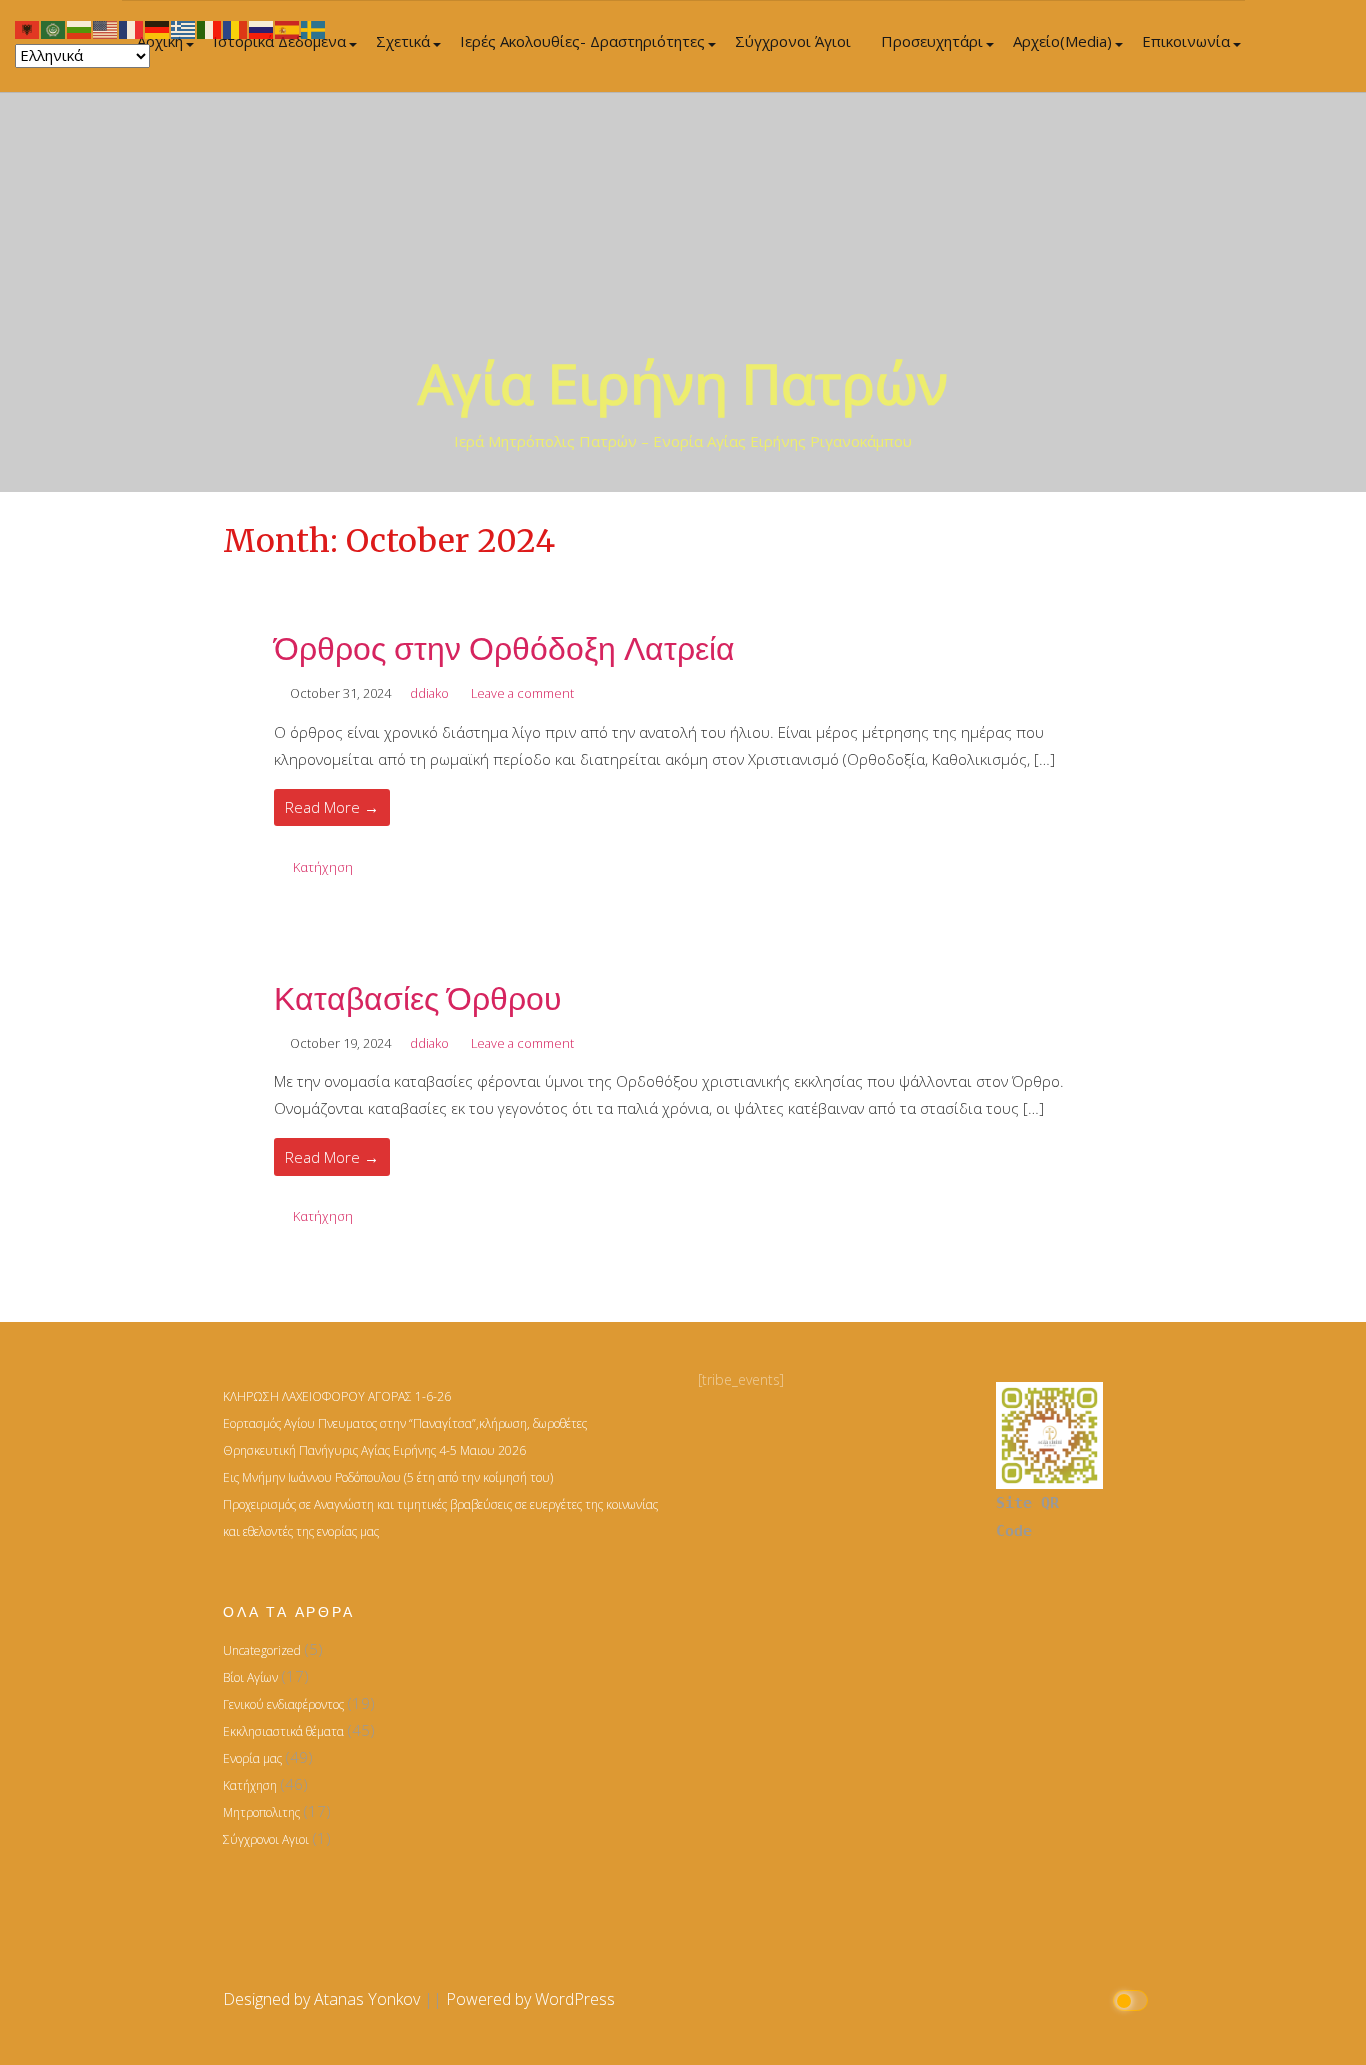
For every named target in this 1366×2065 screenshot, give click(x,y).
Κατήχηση (323, 867)
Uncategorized (262, 1650)
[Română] (236, 28)
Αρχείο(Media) (1062, 41)
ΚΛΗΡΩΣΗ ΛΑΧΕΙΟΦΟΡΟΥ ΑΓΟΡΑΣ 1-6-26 (337, 1396)
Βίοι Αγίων (250, 1677)
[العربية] (54, 28)
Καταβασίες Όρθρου (418, 999)
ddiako (429, 693)
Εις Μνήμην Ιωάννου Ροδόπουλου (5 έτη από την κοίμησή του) (388, 1477)
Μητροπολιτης (261, 1812)
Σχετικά (403, 41)
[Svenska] (314, 28)
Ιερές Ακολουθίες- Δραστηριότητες (582, 41)
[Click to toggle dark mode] (1133, 1999)
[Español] (288, 28)
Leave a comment (522, 693)
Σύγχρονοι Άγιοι (793, 41)
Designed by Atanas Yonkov (323, 1999)
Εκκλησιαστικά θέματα (283, 1731)
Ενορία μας (252, 1758)
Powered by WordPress (530, 1999)
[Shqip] (28, 28)
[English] (106, 28)
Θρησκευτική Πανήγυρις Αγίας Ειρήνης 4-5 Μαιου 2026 (374, 1450)
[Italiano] (210, 28)
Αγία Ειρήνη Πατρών (683, 382)
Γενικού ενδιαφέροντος (283, 1704)
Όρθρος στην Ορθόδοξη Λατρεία (504, 649)
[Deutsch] (158, 28)
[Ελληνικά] (184, 28)
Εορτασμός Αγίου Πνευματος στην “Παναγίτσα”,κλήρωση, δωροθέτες (405, 1423)
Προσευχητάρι (932, 41)
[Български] (80, 28)
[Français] (132, 28)
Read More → (332, 807)
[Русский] (262, 28)
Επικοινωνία (1186, 41)
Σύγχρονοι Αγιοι (266, 1839)
